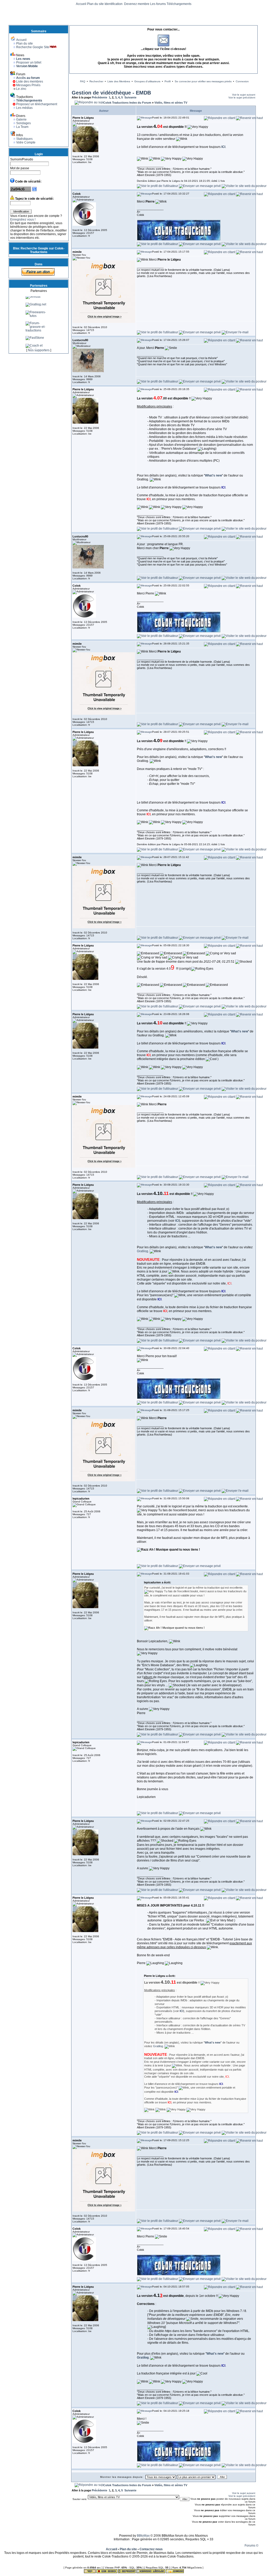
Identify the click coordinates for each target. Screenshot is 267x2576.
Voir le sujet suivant (244, 95)
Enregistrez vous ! (23, 220)
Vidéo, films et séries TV (171, 103)
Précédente (99, 97)
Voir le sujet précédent (242, 98)
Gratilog (142, 1251)
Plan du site (95, 4)
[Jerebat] (33, 315)
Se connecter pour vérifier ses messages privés (203, 81)
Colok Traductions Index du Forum (127, 103)
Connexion (242, 81)
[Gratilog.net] (36, 323)
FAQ (83, 81)
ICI (223, 147)
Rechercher (96, 81)
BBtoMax (143, 2536)
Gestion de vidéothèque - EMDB (111, 93)
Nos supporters (39, 350)
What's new (213, 475)
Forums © (251, 2546)
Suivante (130, 97)
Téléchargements (179, 4)
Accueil (81, 4)
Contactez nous (151, 2549)
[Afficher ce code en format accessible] (34, 191)
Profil (168, 81)
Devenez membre (137, 4)
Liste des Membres (119, 81)
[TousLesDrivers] (39, 308)
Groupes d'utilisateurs (147, 81)
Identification (114, 4)
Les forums (158, 4)
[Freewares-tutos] (39, 335)
